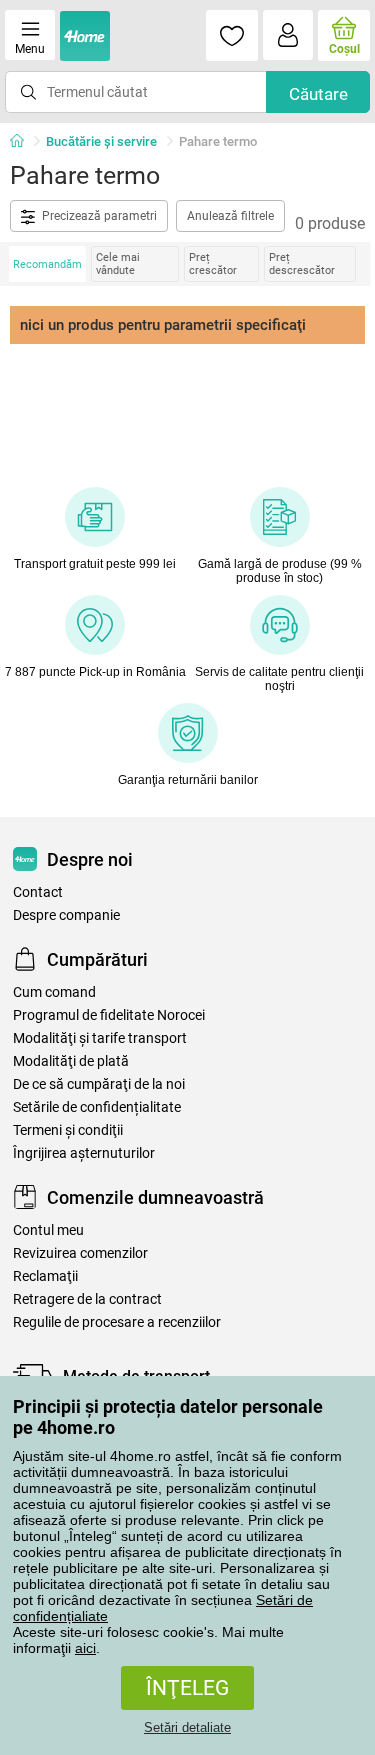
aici (85, 1648)
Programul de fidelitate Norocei (109, 1015)
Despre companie (66, 915)
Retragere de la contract (87, 1299)
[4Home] (24, 142)
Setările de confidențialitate (97, 1107)
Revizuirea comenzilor (80, 1253)
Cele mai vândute (118, 264)
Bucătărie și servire (101, 141)
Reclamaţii (45, 1276)
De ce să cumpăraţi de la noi (99, 1084)
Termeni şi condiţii (68, 1130)
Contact (38, 892)
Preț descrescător (302, 264)
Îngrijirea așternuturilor (84, 1153)
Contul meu (48, 1230)
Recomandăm (47, 264)
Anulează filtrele (230, 216)
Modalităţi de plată (71, 1061)
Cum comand (54, 992)
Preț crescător (213, 264)
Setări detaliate (187, 1727)
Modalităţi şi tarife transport (100, 1038)
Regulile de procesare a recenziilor (117, 1322)
